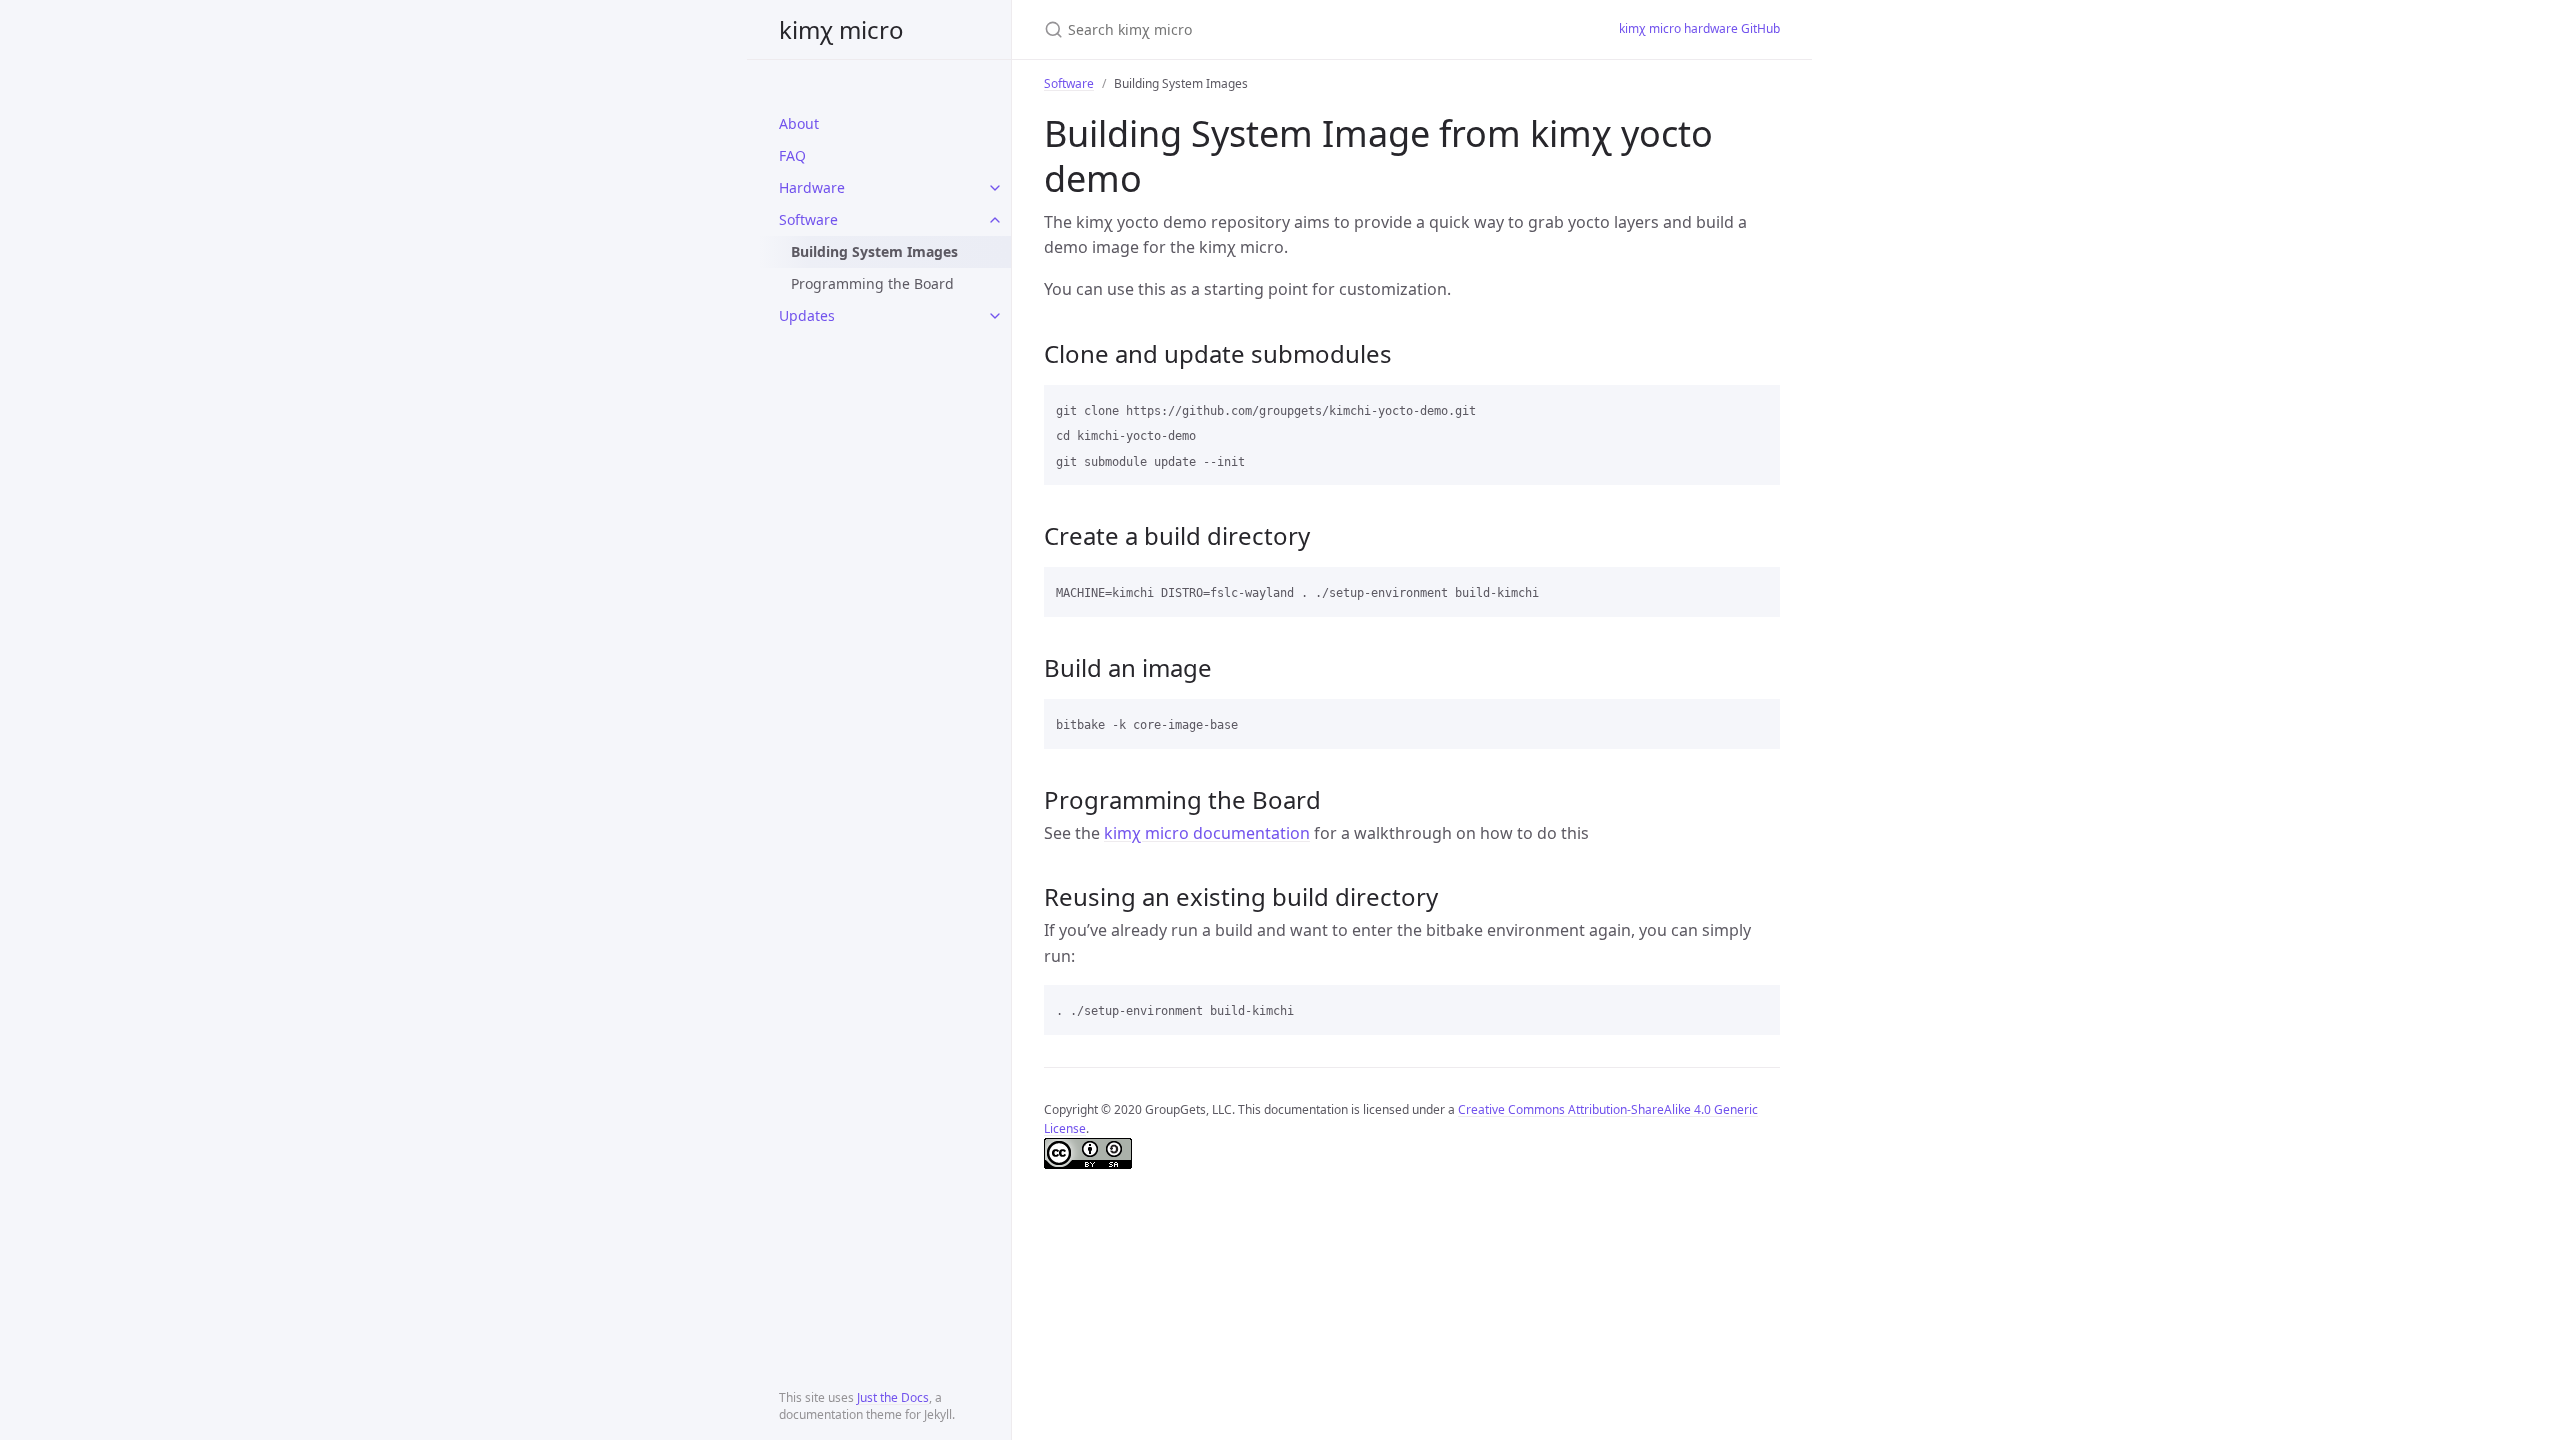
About (799, 123)
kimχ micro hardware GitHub (1699, 28)
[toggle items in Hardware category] (995, 188)
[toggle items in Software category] (995, 220)
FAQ (792, 155)
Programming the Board (872, 283)
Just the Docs (893, 1397)
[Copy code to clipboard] (1756, 407)
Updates (807, 315)
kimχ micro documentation (1207, 833)
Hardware (812, 187)
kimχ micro (841, 29)
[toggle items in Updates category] (995, 316)
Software (808, 219)
